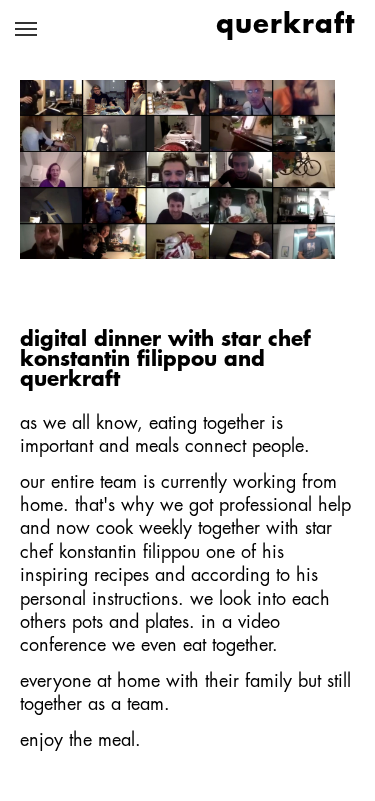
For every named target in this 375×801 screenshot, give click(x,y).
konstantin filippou (129, 553)
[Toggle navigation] (26, 29)
